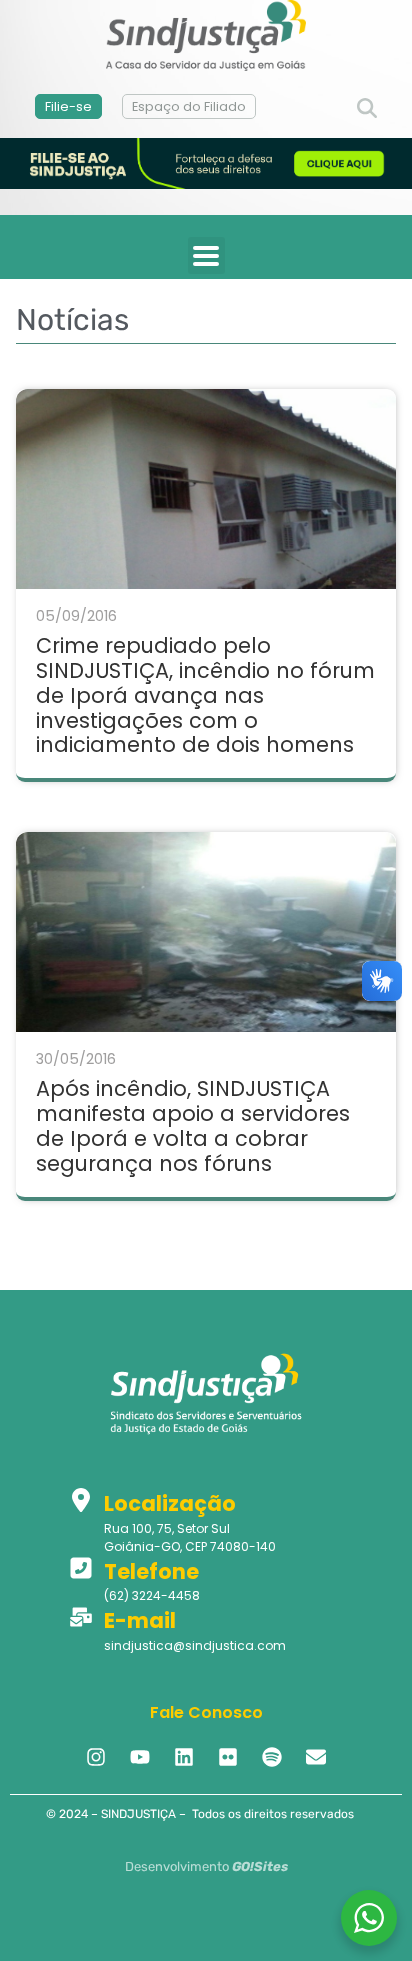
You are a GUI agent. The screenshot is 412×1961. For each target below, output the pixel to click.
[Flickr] (228, 1757)
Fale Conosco (206, 1712)
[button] (367, 109)
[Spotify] (272, 1757)
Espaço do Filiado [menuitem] (189, 106)
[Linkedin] (184, 1757)
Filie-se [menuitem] (68, 106)
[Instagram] (96, 1757)
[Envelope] (316, 1757)
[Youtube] (140, 1757)
